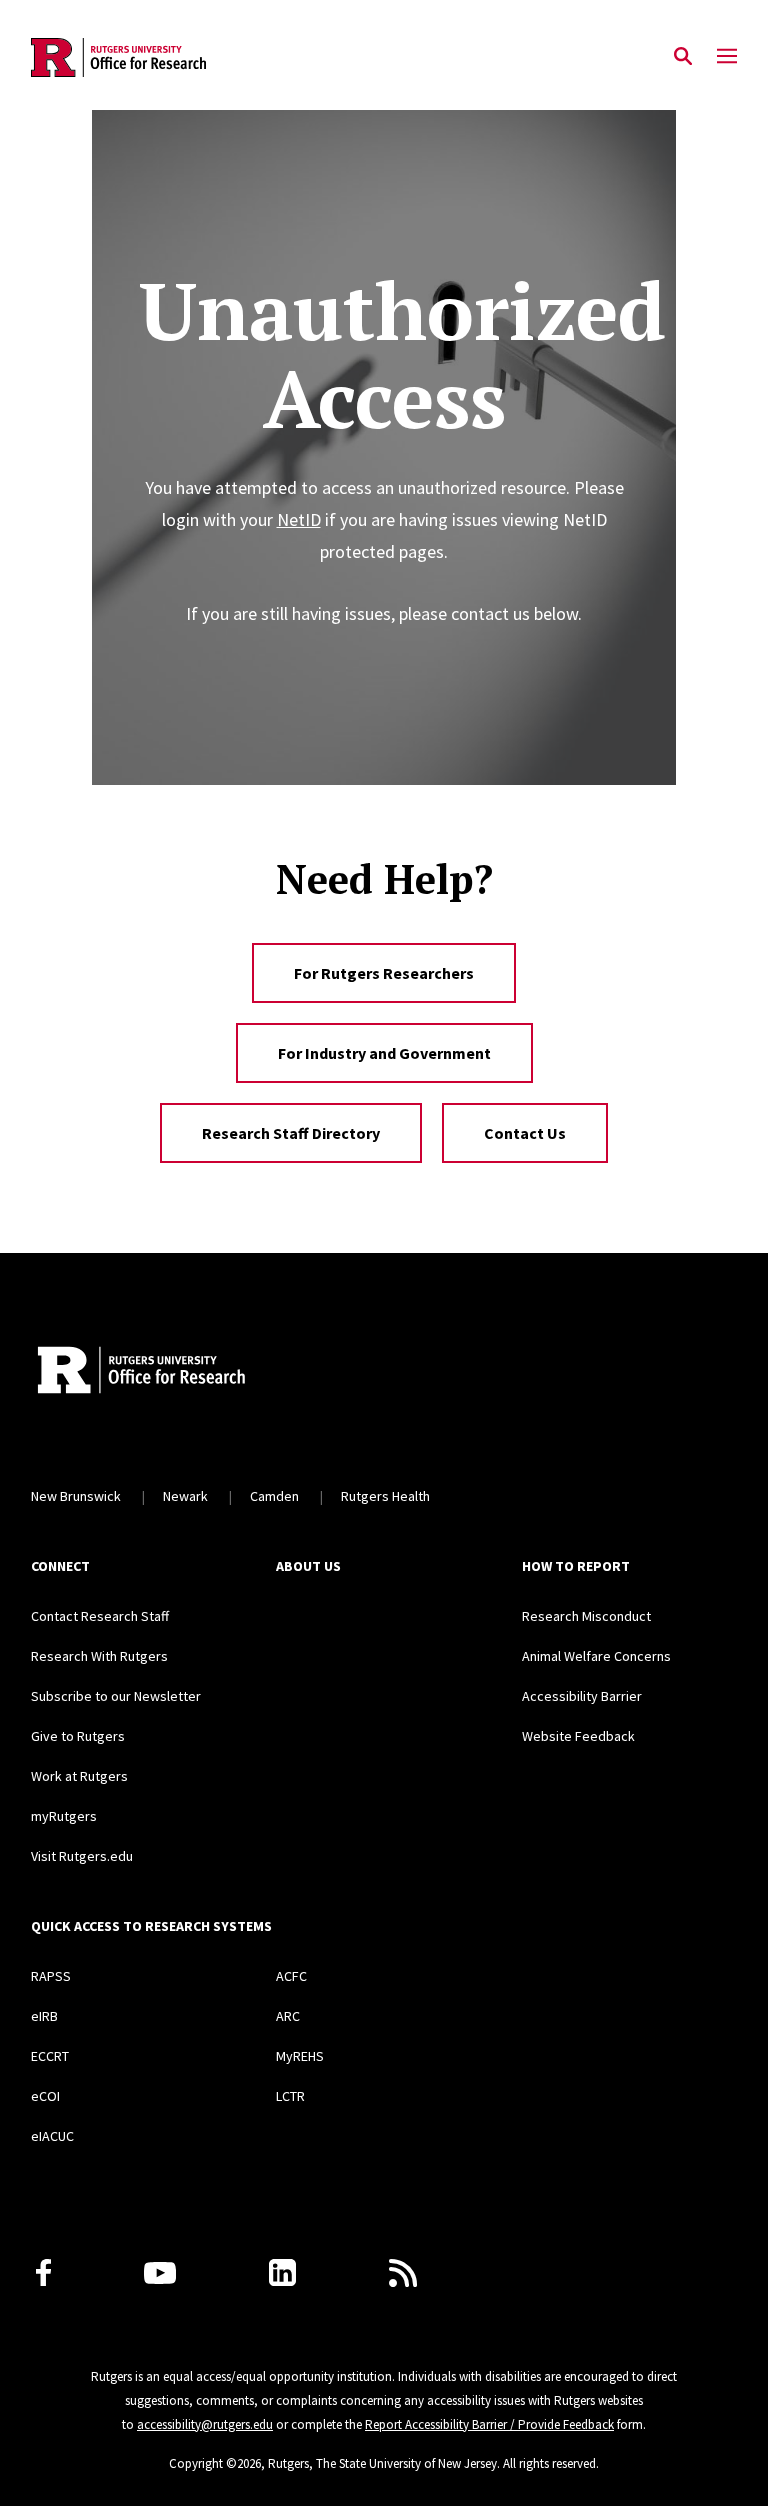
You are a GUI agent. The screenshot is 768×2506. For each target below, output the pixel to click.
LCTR (290, 2096)
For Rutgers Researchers (384, 973)
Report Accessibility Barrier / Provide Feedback (489, 2424)
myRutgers (64, 1816)
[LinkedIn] (282, 2272)
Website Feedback (578, 1736)
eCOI (45, 2096)
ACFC (291, 1976)
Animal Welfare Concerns (596, 1656)
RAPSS (51, 1976)
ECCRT (50, 2056)
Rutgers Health (385, 1496)
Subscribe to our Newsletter (116, 1696)
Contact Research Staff (100, 1616)
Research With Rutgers (99, 1656)
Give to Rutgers (78, 1736)
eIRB (44, 2016)
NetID (299, 519)
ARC (288, 2016)
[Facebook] (43, 2272)
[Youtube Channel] (160, 2273)
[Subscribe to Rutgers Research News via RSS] (403, 2273)
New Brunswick (76, 1496)
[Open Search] (683, 57)
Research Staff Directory (291, 1133)
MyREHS (300, 2056)
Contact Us (525, 1133)
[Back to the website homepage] (118, 57)
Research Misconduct (586, 1616)
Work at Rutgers (79, 1776)
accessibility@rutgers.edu (205, 2424)
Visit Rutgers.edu (82, 1856)
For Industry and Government (384, 1053)
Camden (274, 1496)
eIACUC (52, 2136)
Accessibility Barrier (582, 1696)
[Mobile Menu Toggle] (727, 57)
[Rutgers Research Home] (214, 1372)
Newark (185, 1496)
